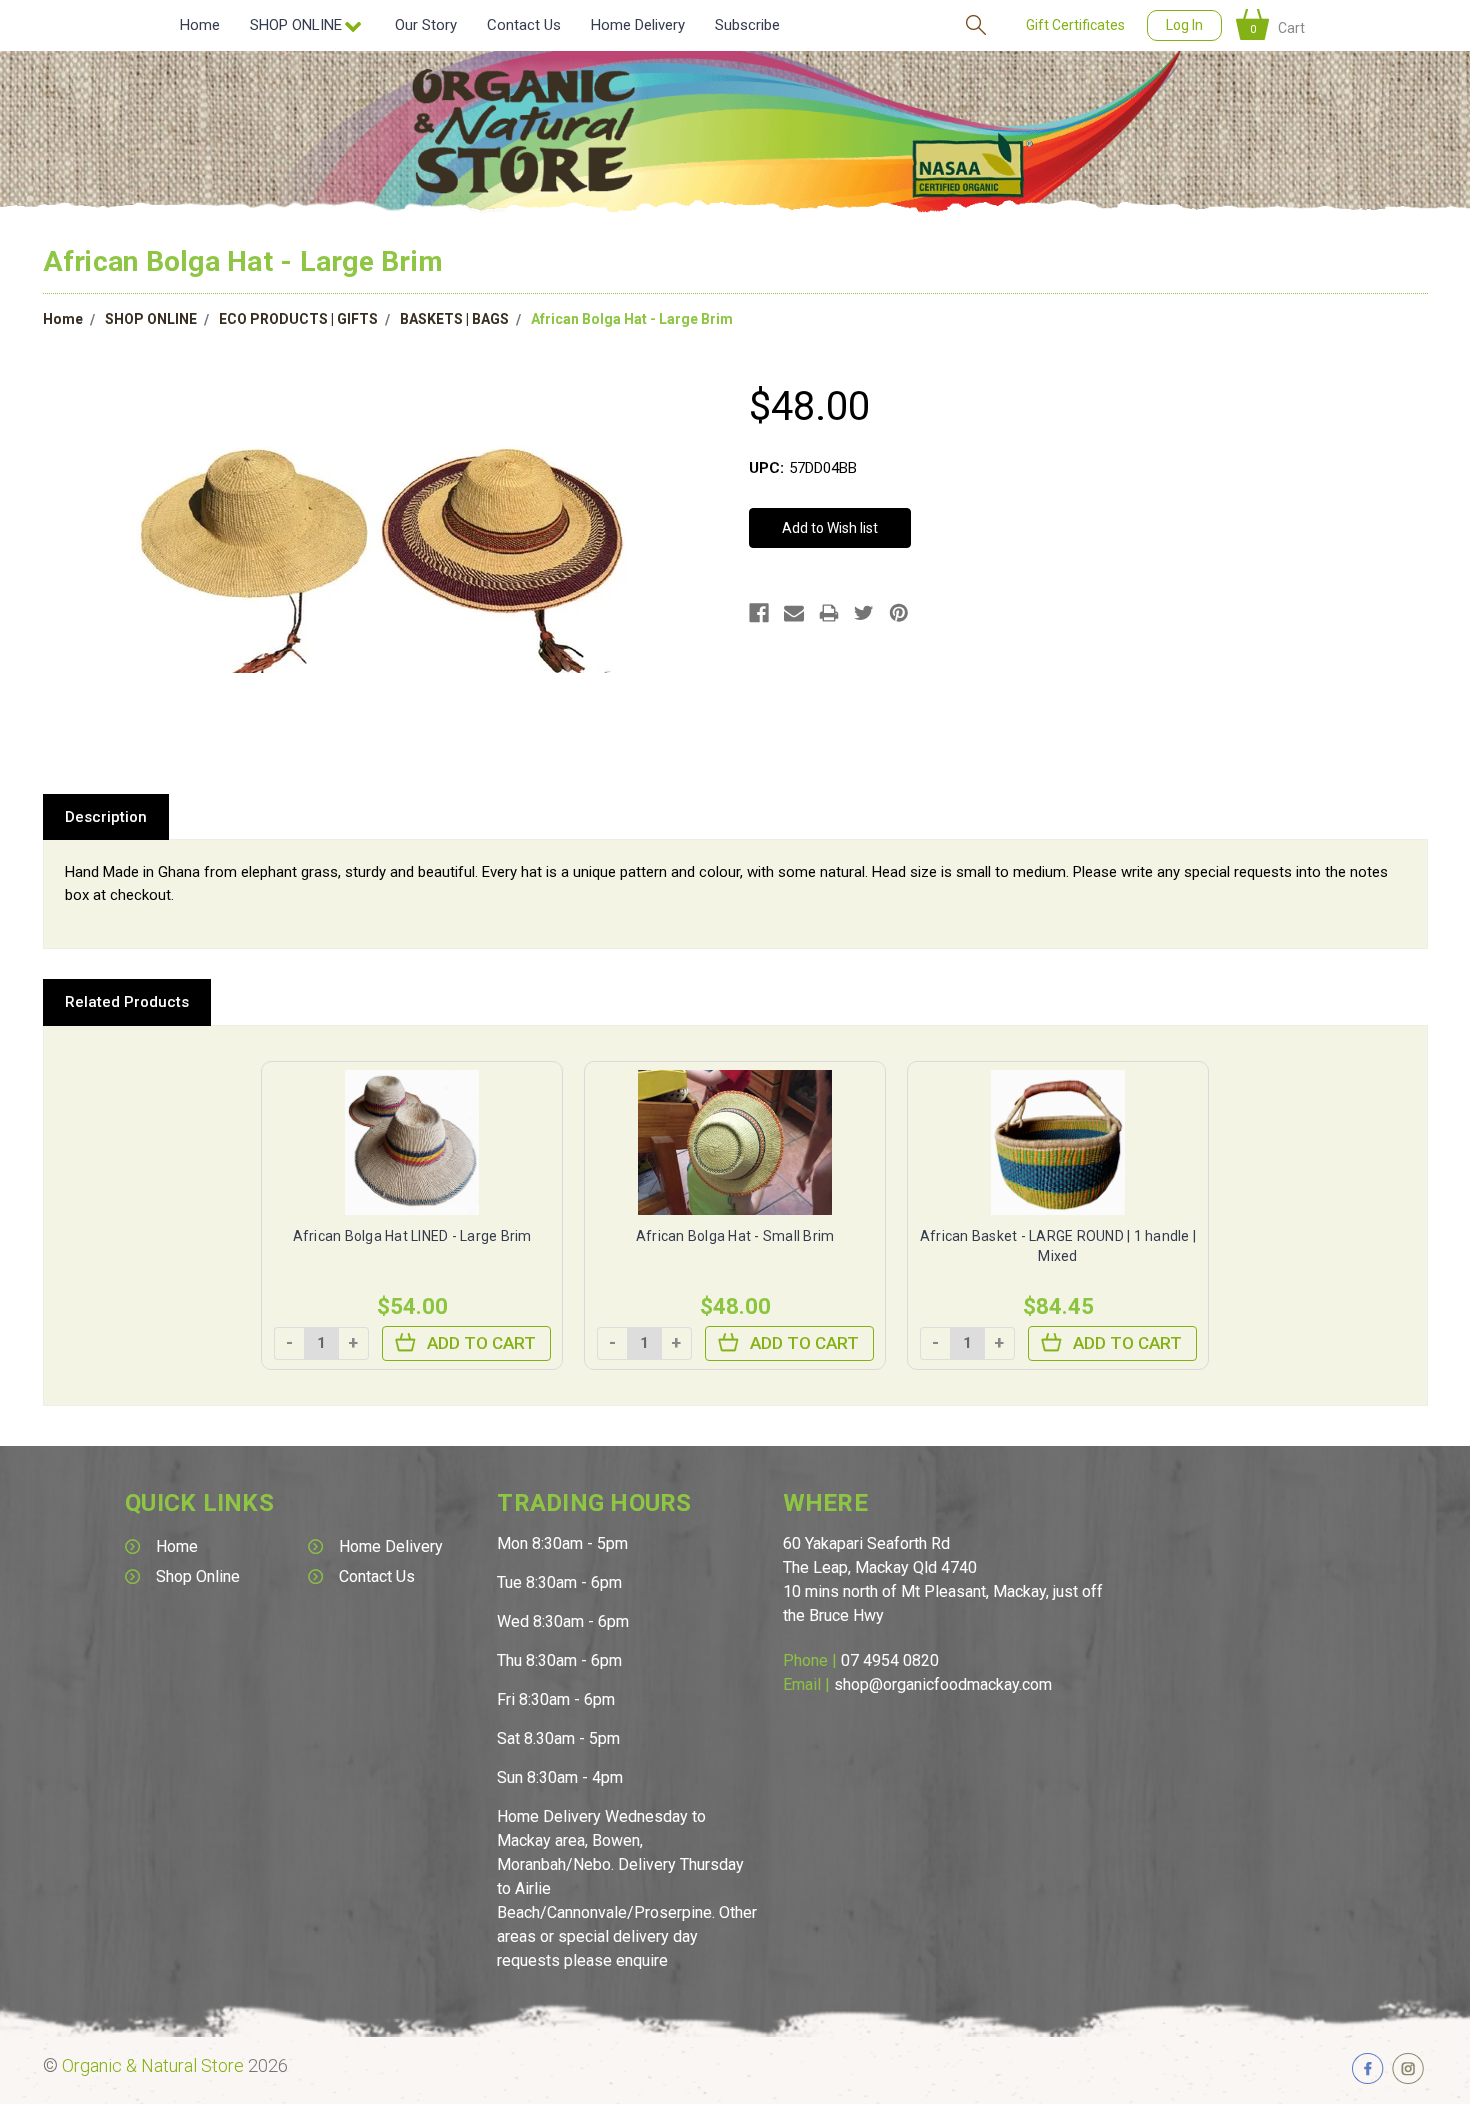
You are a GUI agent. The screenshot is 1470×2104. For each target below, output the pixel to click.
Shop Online (198, 1576)
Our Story (426, 25)
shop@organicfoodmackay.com (943, 1684)
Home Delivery (638, 25)
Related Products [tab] (127, 1002)
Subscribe (747, 25)
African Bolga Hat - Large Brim (632, 319)
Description (106, 817)
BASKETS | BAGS (454, 319)
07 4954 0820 (890, 1660)
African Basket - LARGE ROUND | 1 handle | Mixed (1058, 1246)
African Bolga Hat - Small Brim (735, 1236)
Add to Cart (481, 1343)
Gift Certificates (1075, 25)
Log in (1184, 25)
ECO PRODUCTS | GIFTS (298, 319)
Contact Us (524, 25)
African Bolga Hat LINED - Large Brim (412, 1236)
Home (200, 25)
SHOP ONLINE (151, 319)
